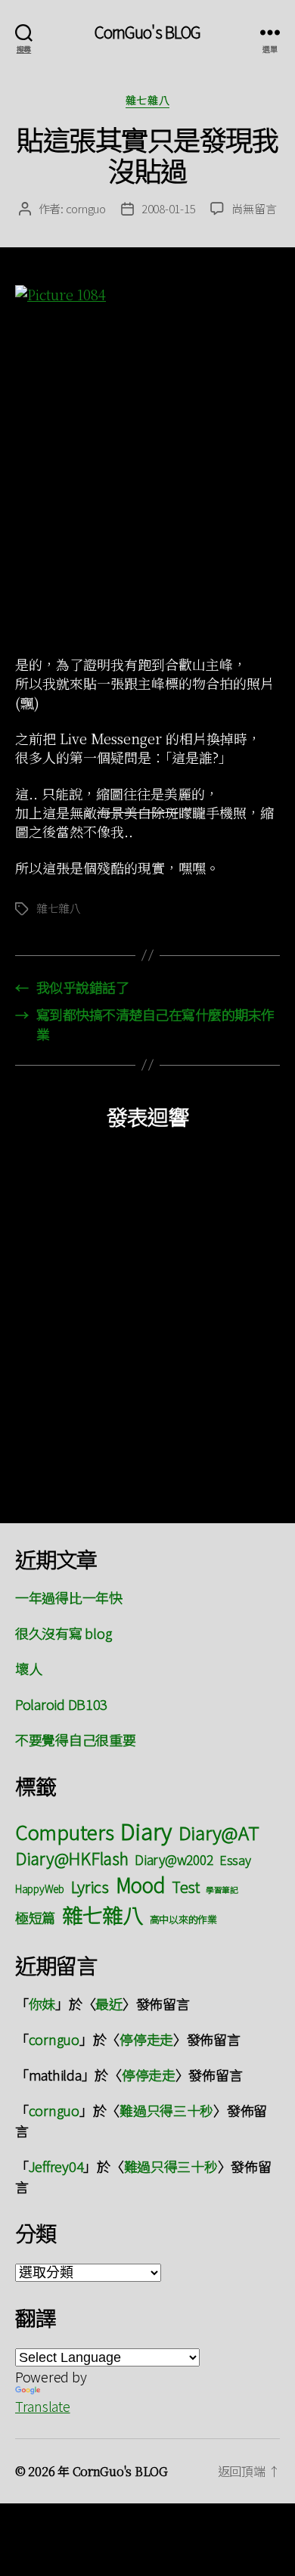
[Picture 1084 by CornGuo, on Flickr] (147, 462)
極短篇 (35, 1917)
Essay (235, 1860)
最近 (109, 2003)
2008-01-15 (168, 208)
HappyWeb (40, 1889)
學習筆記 (222, 1890)
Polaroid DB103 (61, 1704)
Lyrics (90, 1886)
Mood (141, 1884)
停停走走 (146, 2039)
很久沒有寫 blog (63, 1633)
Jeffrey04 (56, 2166)
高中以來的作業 (183, 1919)
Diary (146, 1830)
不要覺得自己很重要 (76, 1740)
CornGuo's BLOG (148, 32)
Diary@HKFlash (72, 1858)
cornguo (86, 208)
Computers (65, 1831)
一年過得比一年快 (69, 1597)
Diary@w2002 (174, 1859)
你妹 (42, 2003)
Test (185, 1887)
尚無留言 (254, 208)
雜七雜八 (147, 101)
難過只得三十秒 (166, 2110)
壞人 (28, 1668)
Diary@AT (219, 1832)
